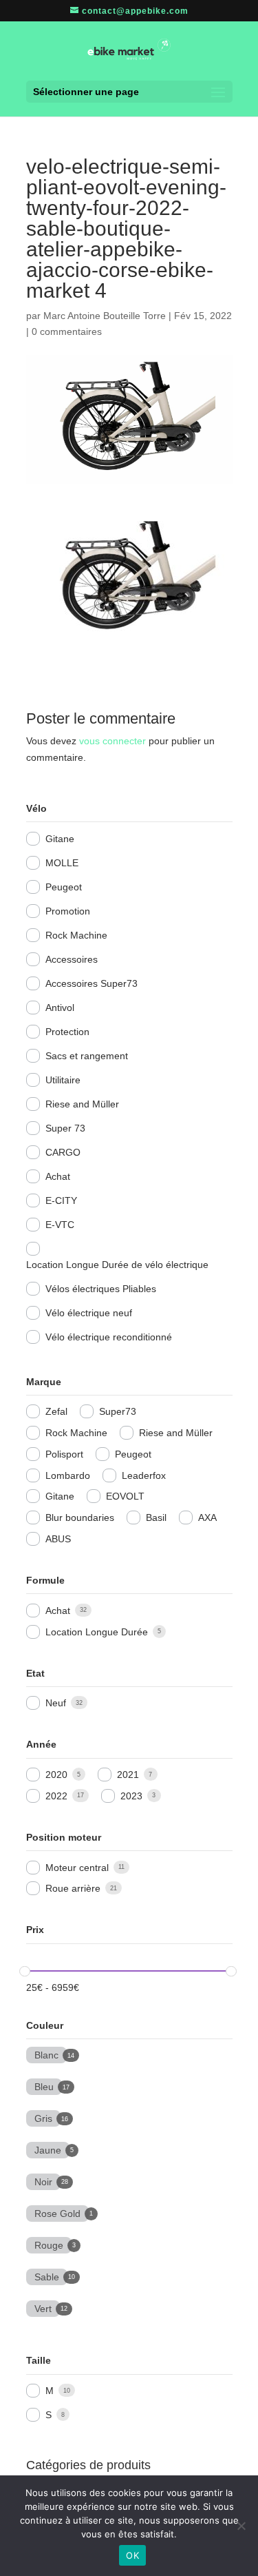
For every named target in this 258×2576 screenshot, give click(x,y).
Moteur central (77, 1868)
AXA (207, 1517)
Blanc (46, 2054)
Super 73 (65, 1128)
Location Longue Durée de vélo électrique (117, 1265)
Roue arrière (73, 1888)
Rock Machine (76, 935)
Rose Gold (57, 2212)
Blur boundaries (80, 1517)
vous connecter (112, 741)
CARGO (63, 1152)
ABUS (58, 1539)
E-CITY (61, 1200)
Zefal (56, 1411)
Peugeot (64, 887)
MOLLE (62, 863)
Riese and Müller (82, 1104)
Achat (58, 1176)
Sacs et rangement (87, 1056)
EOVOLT (125, 1496)
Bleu (44, 2085)
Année (41, 1744)
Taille (39, 2360)
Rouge (49, 2244)
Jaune (48, 2149)
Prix (35, 1930)
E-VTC (60, 1225)
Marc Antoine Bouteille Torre (105, 316)
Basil (156, 1517)
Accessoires (72, 959)
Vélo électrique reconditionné (109, 1337)
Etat (35, 1673)
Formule (45, 1580)
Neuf (56, 1703)
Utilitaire (63, 1080)
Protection (67, 1032)
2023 (131, 1796)
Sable (47, 2276)
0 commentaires (67, 331)
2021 (128, 1775)
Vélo (36, 808)
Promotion (68, 911)
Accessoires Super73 (92, 983)
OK (132, 2555)
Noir (43, 2180)
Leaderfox (144, 1475)
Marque (44, 1382)
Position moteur (64, 1837)
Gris (43, 2117)
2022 (56, 1796)
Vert (43, 2307)
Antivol (60, 1008)
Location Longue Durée (97, 1632)
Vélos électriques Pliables (101, 1289)
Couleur (45, 2025)
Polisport (64, 1454)
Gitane (60, 839)
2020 (56, 1775)
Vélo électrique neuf (89, 1313)
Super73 (118, 1411)
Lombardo (68, 1475)
